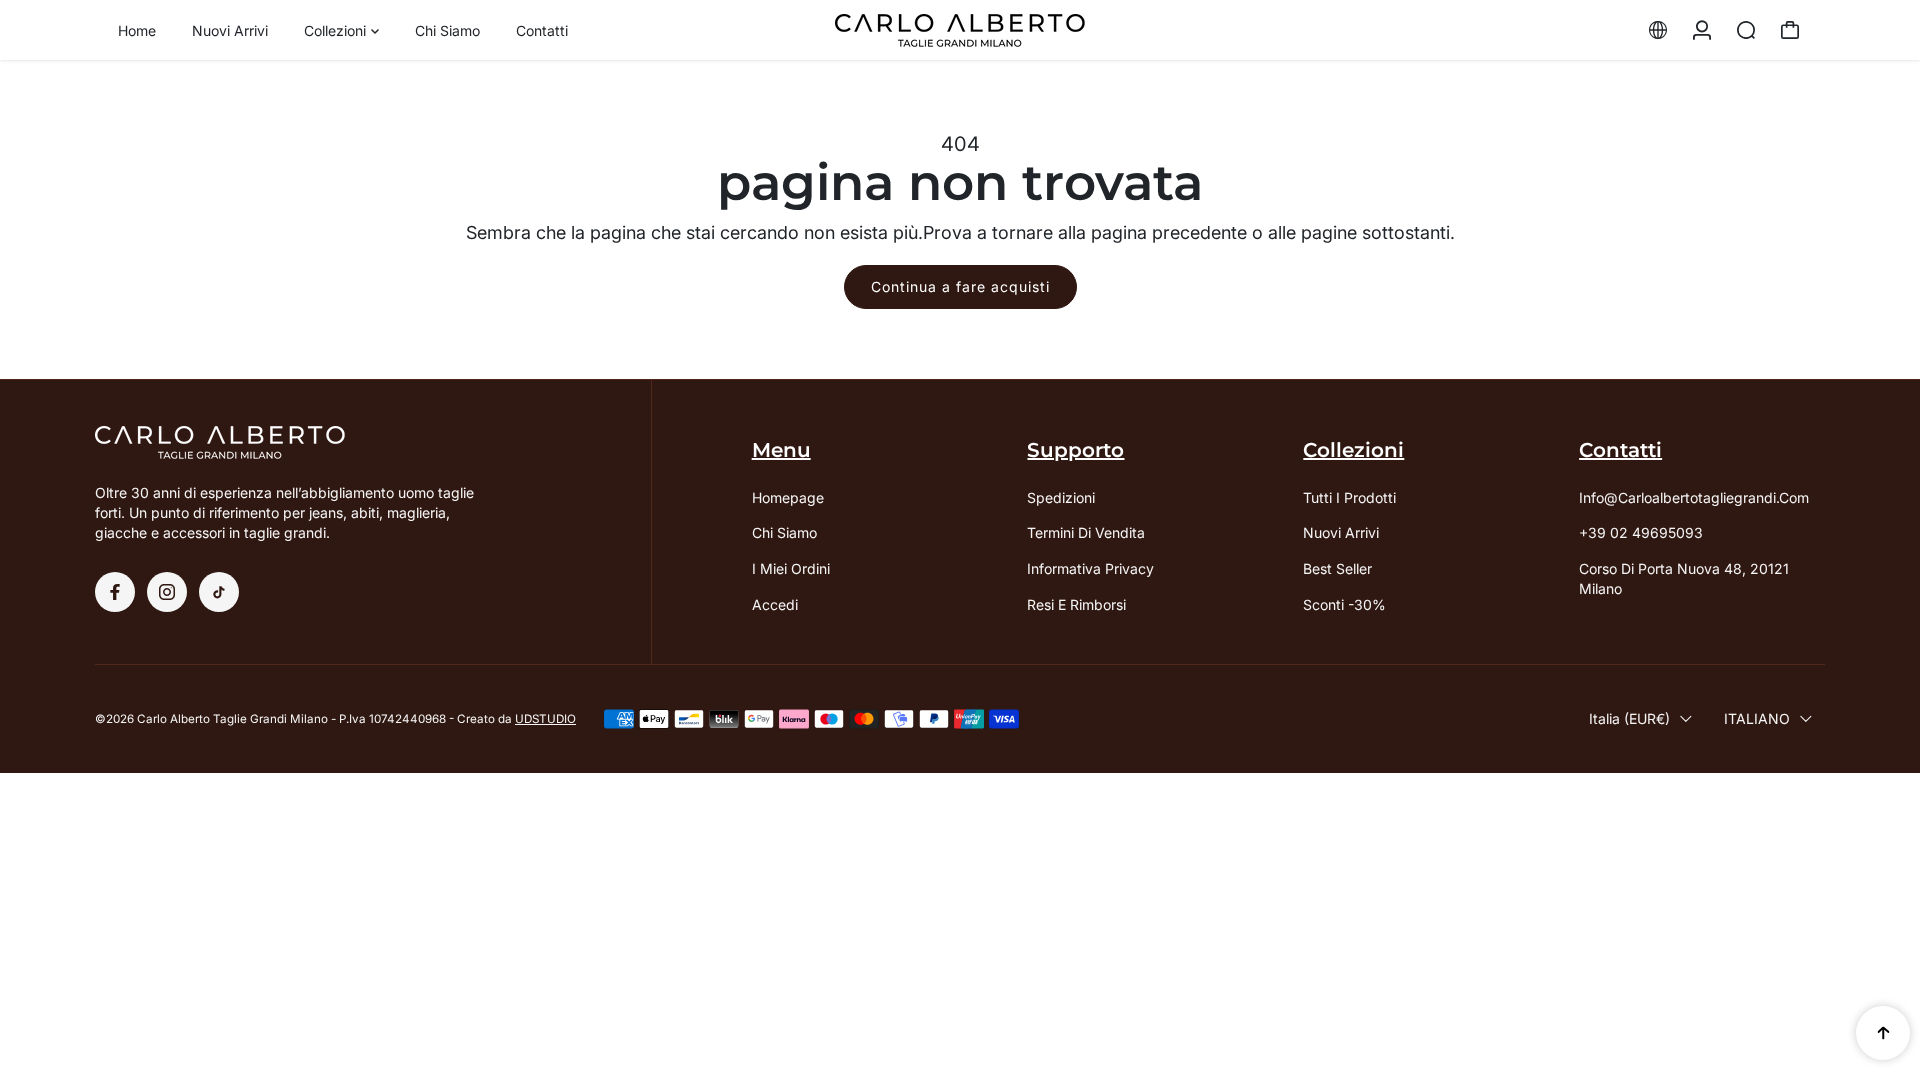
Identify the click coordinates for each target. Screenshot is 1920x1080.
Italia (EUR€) (1629, 718)
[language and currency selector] (1658, 30)
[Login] (1702, 30)
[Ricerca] (1746, 30)
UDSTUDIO (545, 719)
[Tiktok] (219, 592)
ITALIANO (1757, 718)
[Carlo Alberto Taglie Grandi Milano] (960, 30)
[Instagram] (167, 592)
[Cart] (1790, 30)
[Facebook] (115, 592)
